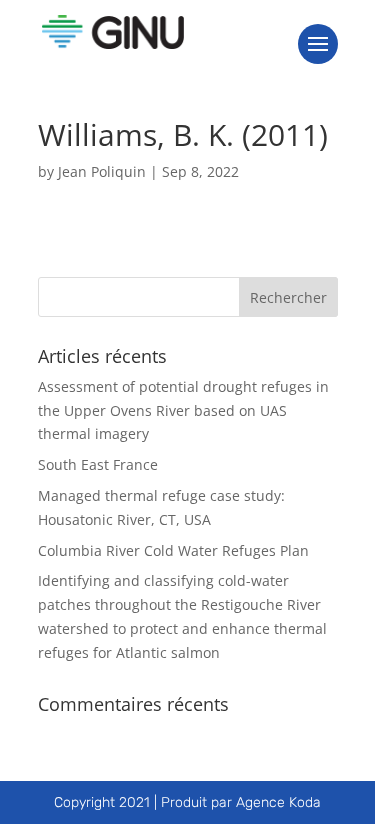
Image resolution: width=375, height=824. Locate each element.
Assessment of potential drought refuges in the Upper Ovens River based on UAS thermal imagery (183, 410)
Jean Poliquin (102, 171)
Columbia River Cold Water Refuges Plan (173, 550)
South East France (98, 464)
